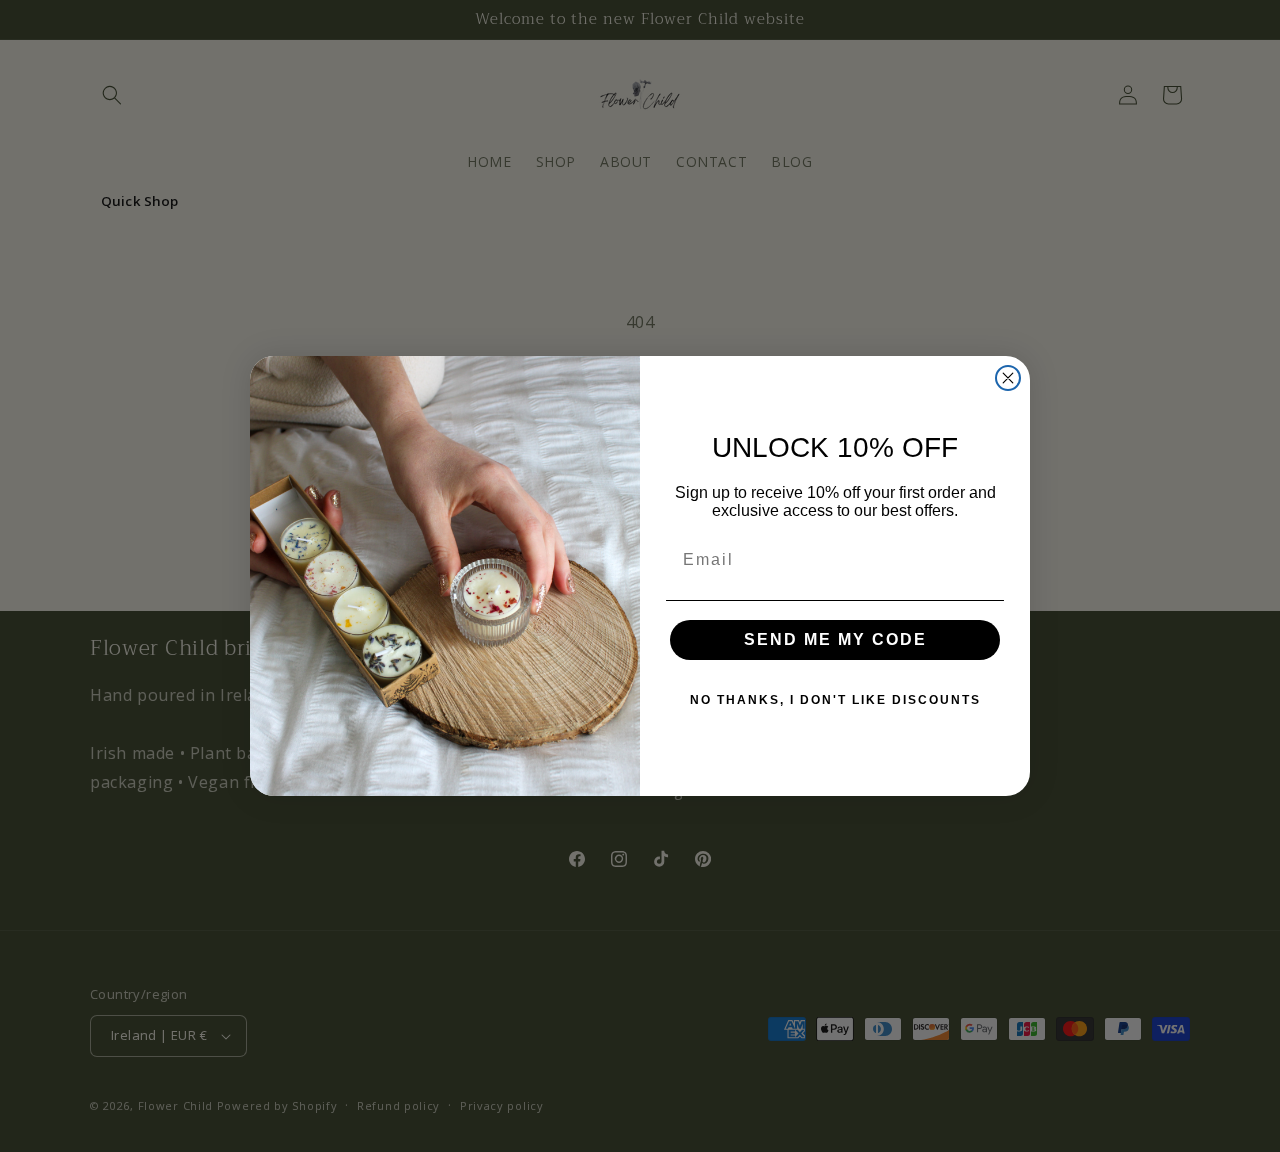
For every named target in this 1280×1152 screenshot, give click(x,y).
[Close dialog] (1008, 378)
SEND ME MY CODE (835, 639)
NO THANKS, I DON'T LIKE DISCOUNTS (835, 700)
